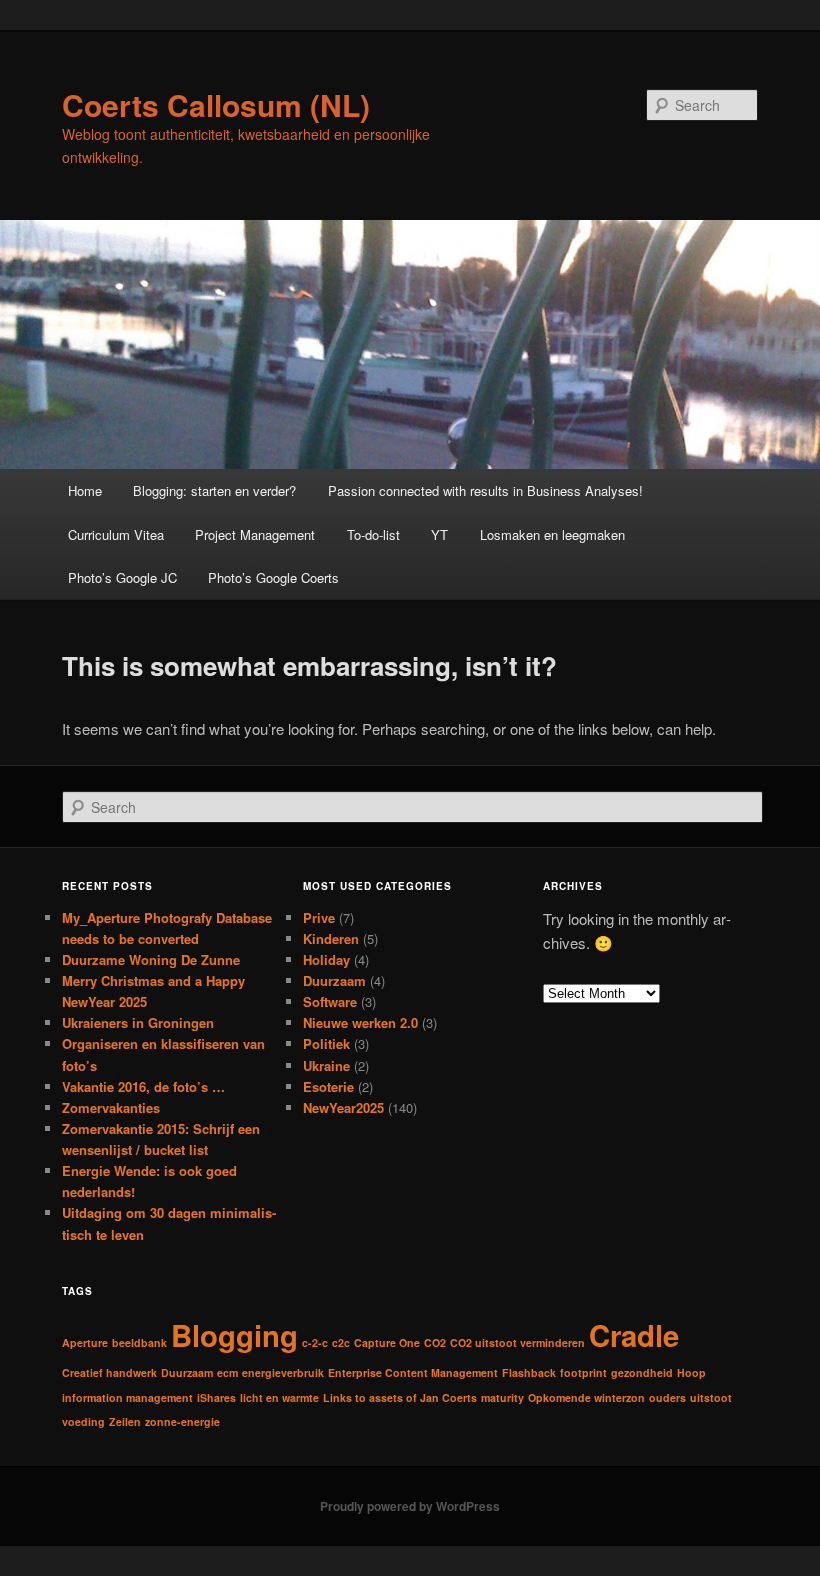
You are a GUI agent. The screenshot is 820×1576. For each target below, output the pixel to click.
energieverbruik (283, 1372)
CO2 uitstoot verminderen (517, 1342)
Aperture (85, 1342)
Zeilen (125, 1421)
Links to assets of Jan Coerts (400, 1397)
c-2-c (315, 1342)
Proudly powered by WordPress (410, 1506)
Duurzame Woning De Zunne (151, 959)
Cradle (634, 1335)
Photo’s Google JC (122, 577)
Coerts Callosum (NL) (216, 104)
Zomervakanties (111, 1107)
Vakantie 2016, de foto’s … (143, 1086)
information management (127, 1397)
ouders (667, 1397)
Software (330, 1001)
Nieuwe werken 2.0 (360, 1022)
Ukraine (326, 1065)
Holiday (326, 959)
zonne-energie (182, 1421)
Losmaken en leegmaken (552, 534)
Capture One (387, 1342)
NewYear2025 (343, 1107)
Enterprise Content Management (413, 1372)
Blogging (234, 1335)
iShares (216, 1397)
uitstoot (711, 1397)
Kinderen (331, 938)
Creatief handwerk (109, 1372)
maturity (502, 1397)
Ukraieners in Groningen (138, 1022)
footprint (583, 1372)
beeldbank (139, 1342)
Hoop (691, 1372)
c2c (341, 1342)
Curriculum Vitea (116, 534)
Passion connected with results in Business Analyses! (485, 490)
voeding (83, 1421)
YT (439, 534)
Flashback (529, 1372)
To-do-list (373, 534)
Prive (319, 917)
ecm (227, 1372)
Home (85, 490)
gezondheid (642, 1372)
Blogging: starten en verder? (214, 490)
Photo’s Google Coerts (273, 577)
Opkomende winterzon (586, 1397)
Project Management (255, 534)
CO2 (435, 1342)
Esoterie (328, 1086)
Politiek (326, 1043)
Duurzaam (334, 980)
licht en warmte (279, 1397)
